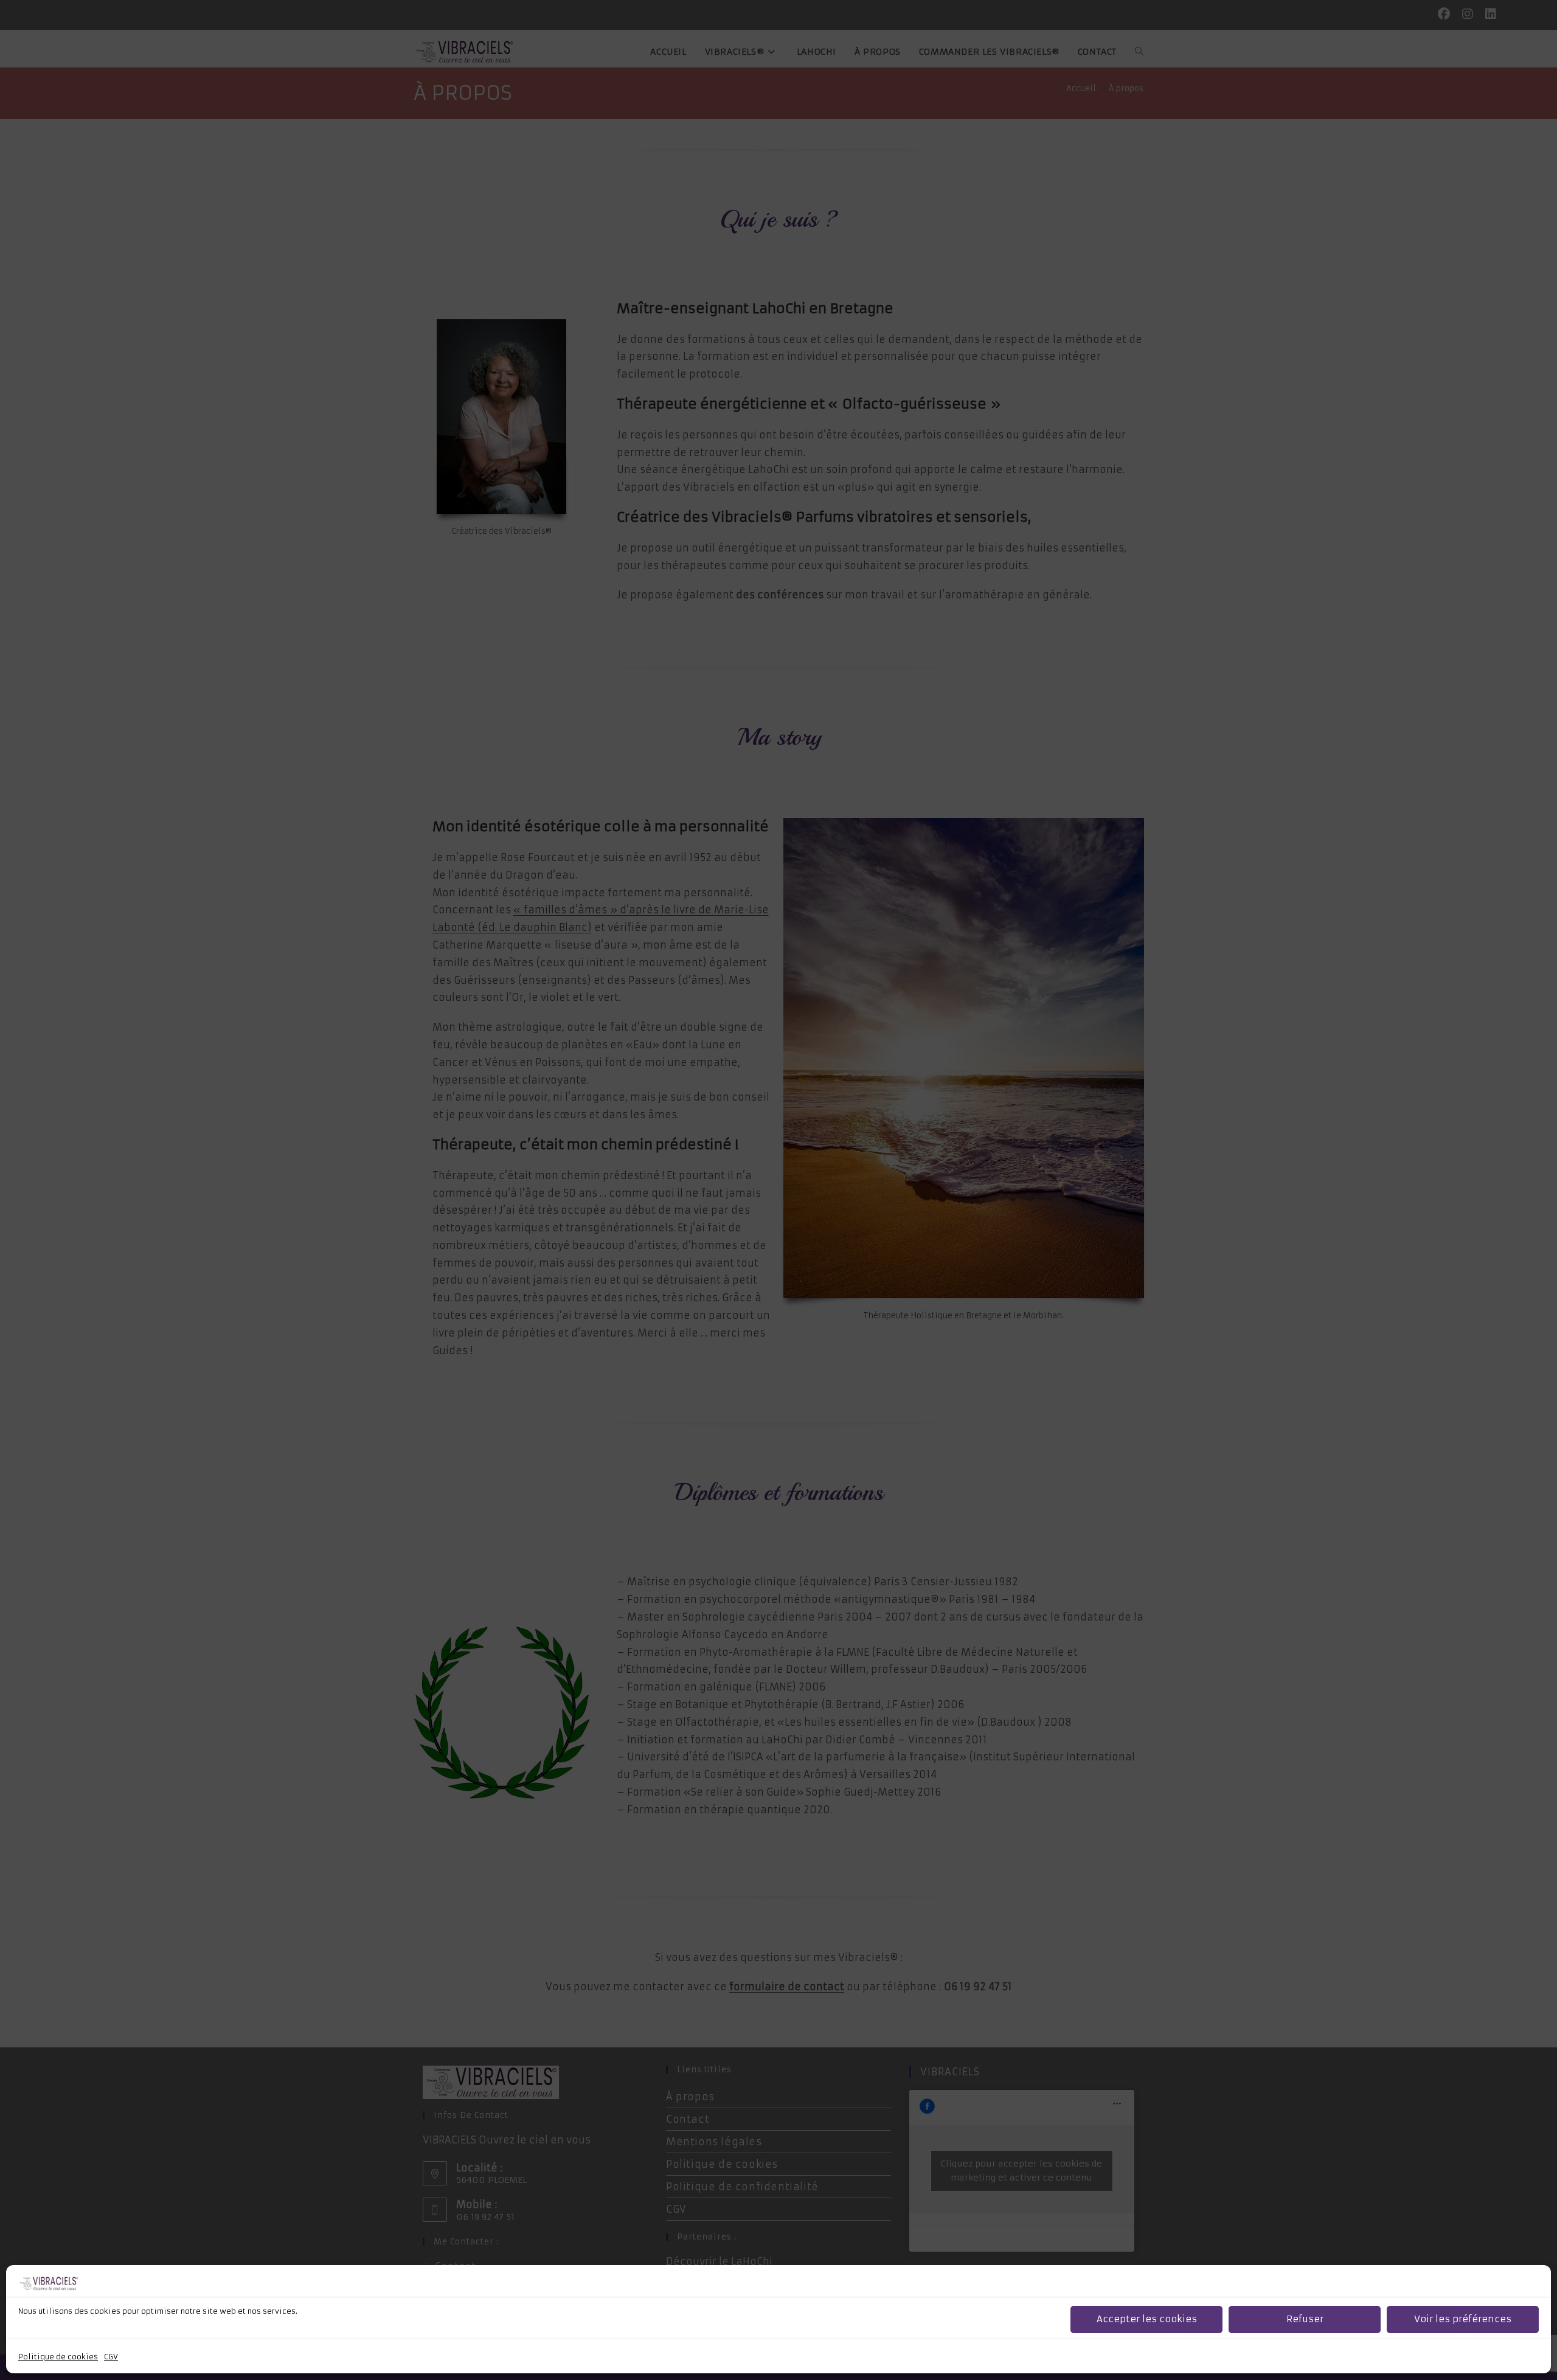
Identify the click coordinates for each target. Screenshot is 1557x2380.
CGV (111, 2357)
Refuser (1305, 2319)
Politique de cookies (58, 2357)
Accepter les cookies (1147, 2319)
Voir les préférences (1463, 2319)
